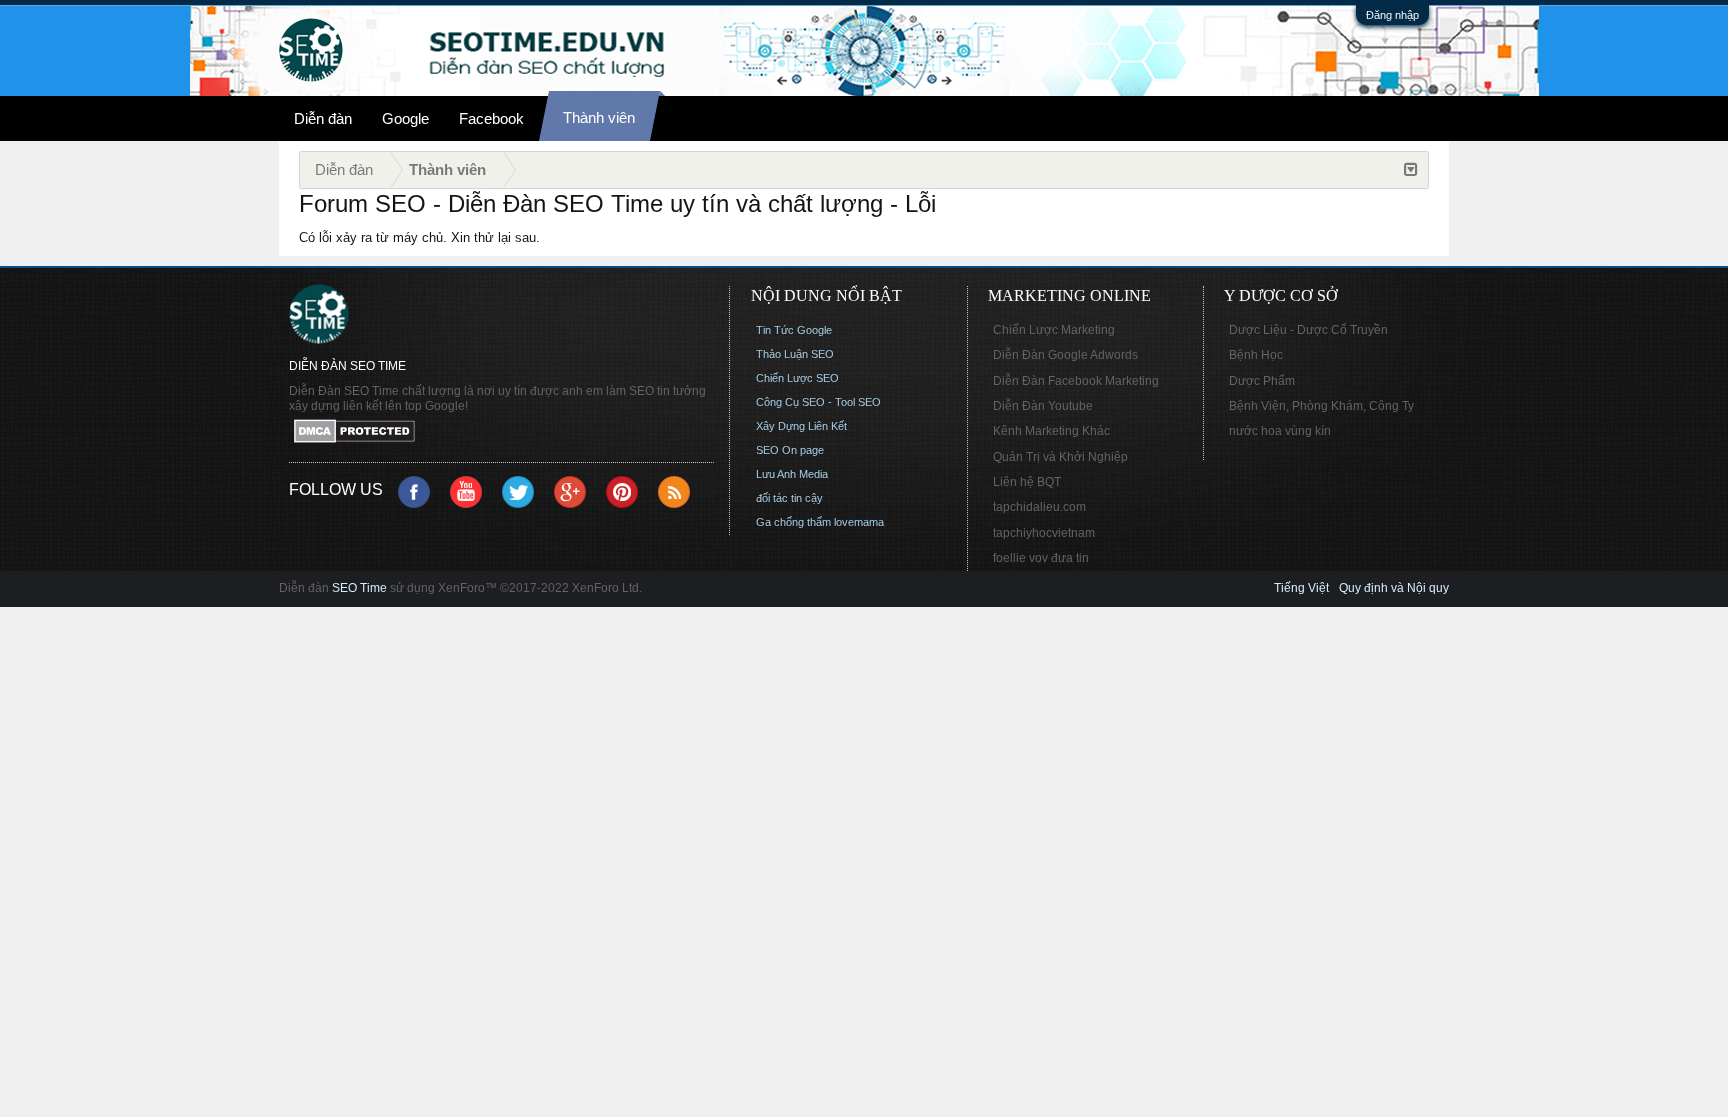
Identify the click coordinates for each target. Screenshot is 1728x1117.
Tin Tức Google (794, 330)
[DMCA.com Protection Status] (501, 432)
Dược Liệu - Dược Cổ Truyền (1308, 330)
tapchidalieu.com (1039, 507)
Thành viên (599, 117)
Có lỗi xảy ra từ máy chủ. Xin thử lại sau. (419, 237)
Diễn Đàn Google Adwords (1065, 355)
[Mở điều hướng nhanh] (1411, 170)
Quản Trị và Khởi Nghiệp (1060, 457)
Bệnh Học (1256, 355)
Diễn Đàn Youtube (1043, 406)
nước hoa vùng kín (1280, 431)
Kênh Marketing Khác (1051, 431)
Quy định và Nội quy (1394, 588)
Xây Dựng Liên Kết (801, 426)
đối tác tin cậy (789, 498)
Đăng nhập (1392, 15)
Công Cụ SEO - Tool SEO (818, 402)
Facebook (491, 118)
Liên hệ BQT (1027, 482)
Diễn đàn (323, 118)
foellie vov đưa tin (1041, 558)
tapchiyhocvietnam (1044, 533)
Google (405, 118)
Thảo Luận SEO (795, 354)
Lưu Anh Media (792, 474)
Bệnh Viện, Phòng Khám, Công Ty (1321, 406)
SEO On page (790, 450)
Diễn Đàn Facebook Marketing (1076, 381)
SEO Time (359, 588)
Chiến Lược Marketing (1054, 330)
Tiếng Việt (1301, 588)
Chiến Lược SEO (797, 378)
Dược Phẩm (1262, 381)
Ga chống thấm (793, 522)
